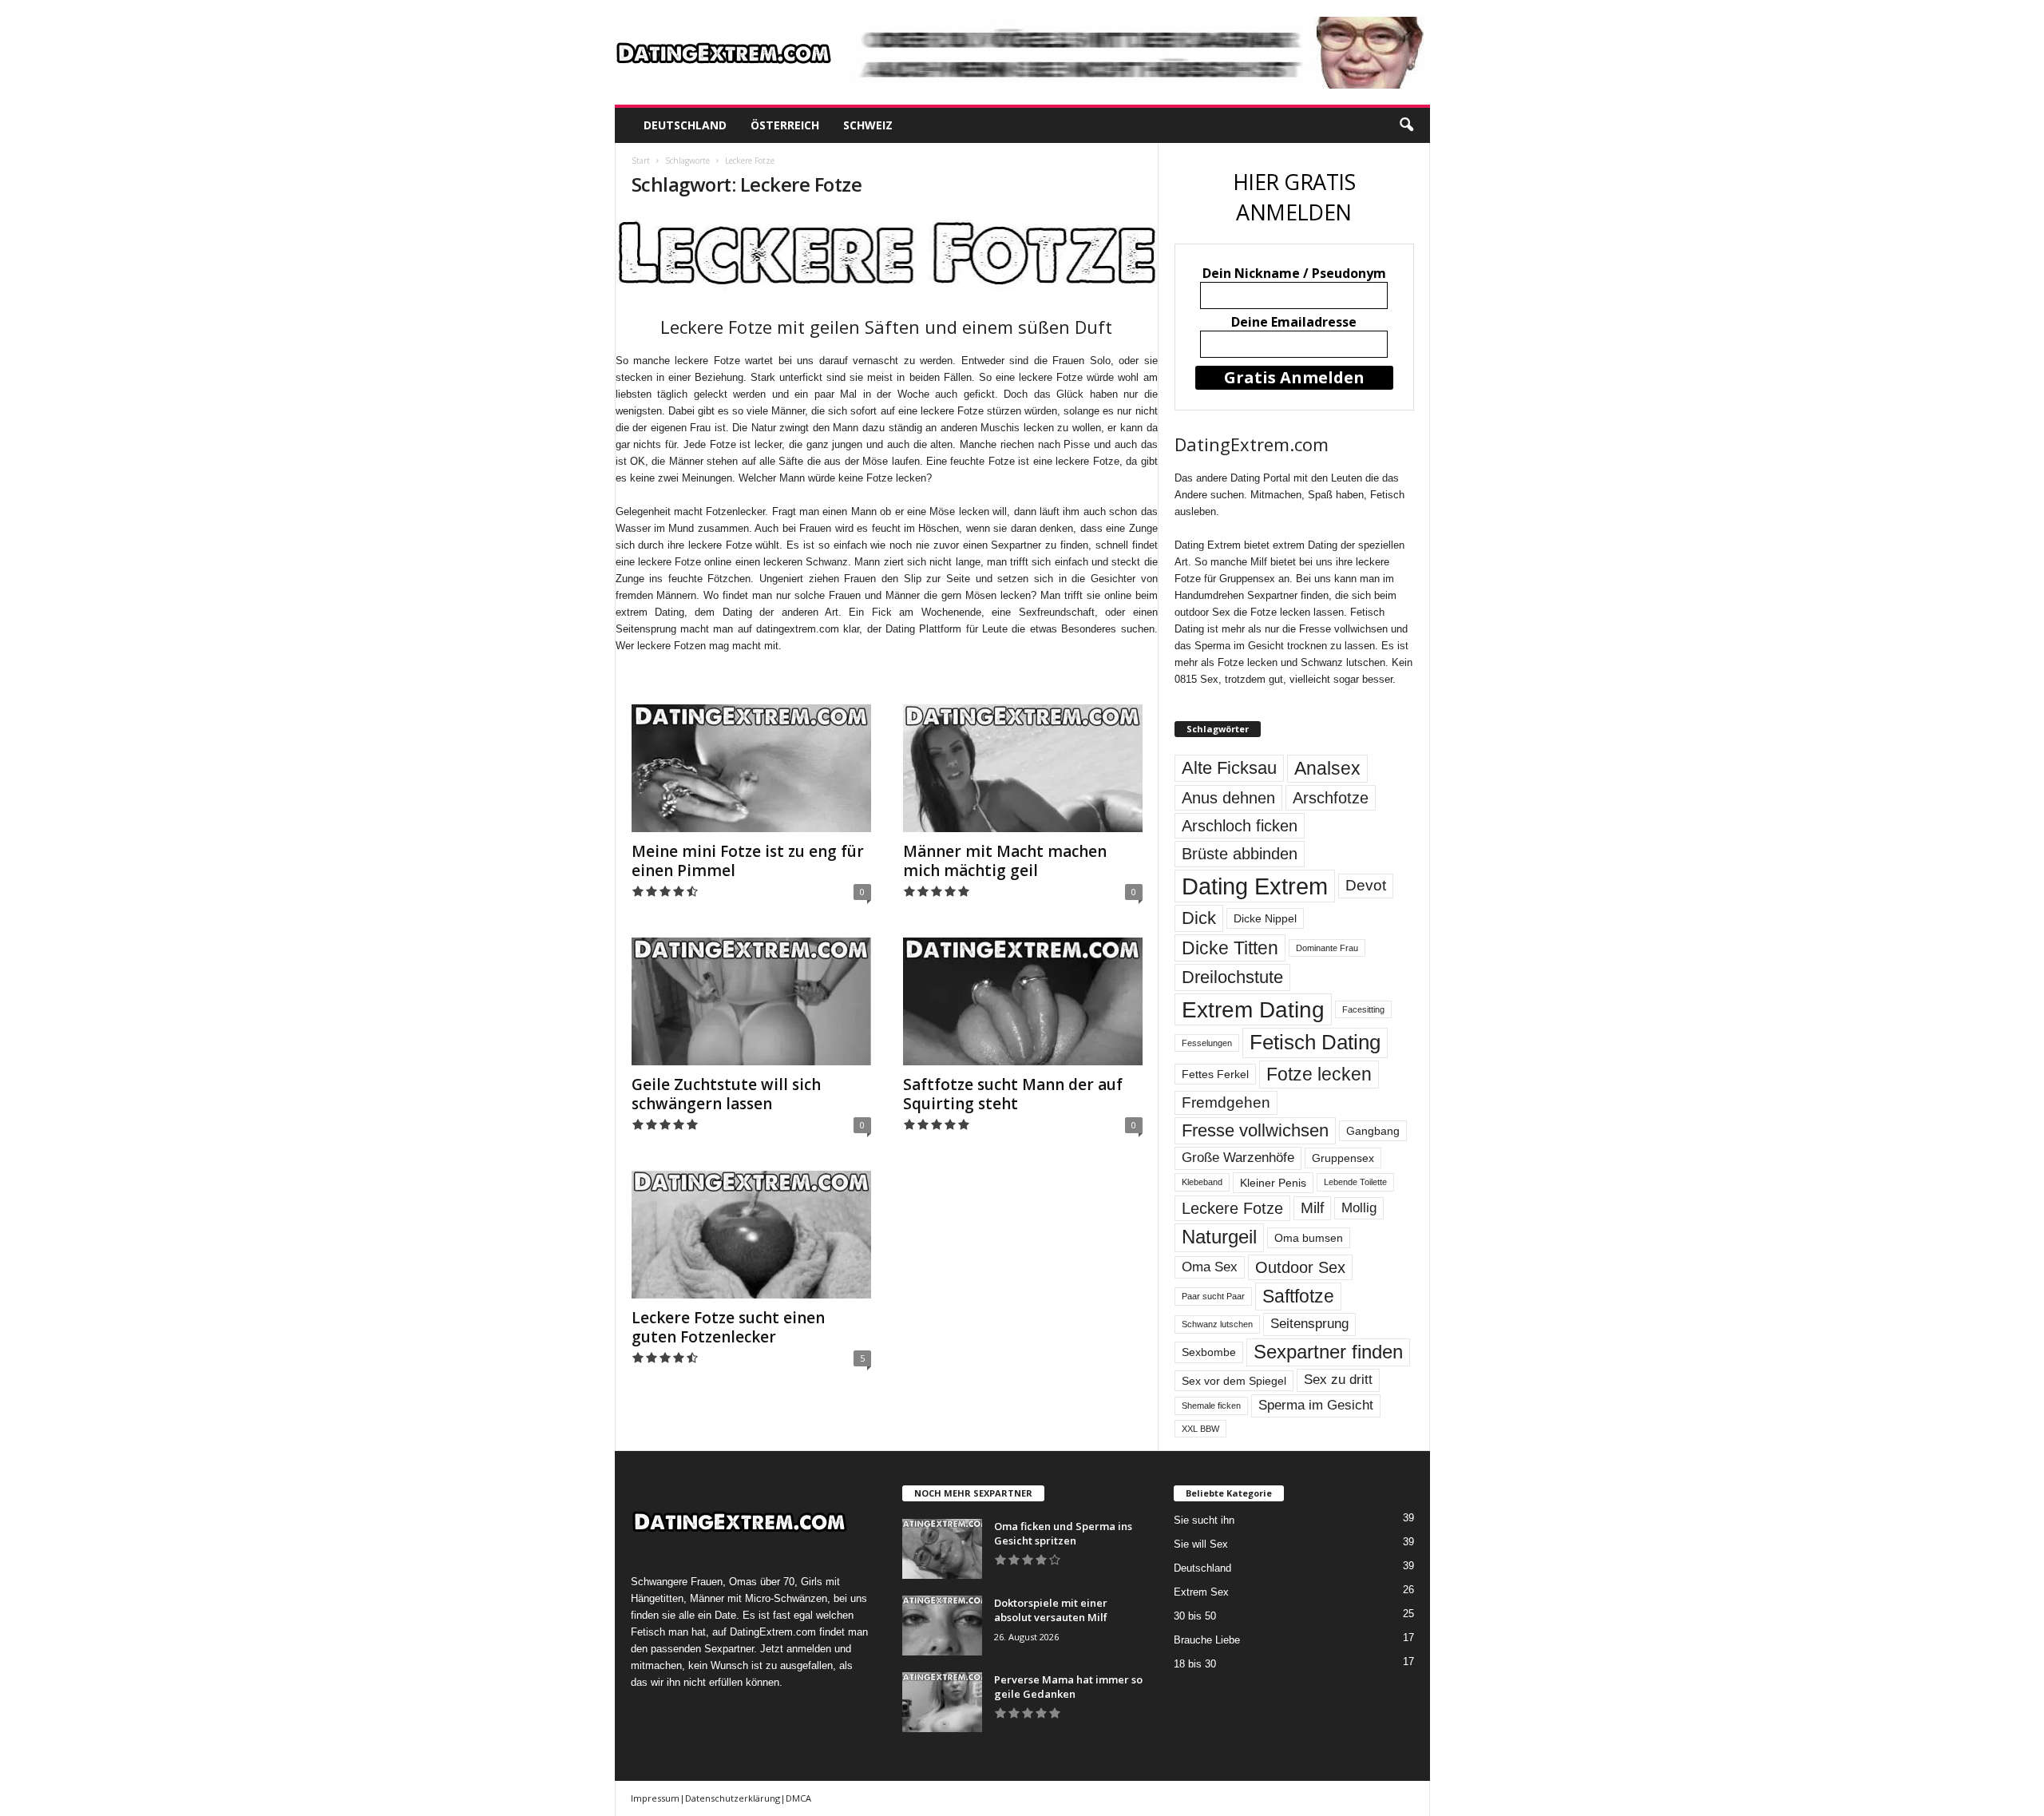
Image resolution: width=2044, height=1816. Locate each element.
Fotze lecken (1319, 1074)
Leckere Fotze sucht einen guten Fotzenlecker (728, 1327)
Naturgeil (1219, 1237)
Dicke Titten (1230, 948)
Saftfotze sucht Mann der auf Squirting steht (1013, 1094)
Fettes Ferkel (1215, 1074)
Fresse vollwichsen (1255, 1130)
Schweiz (868, 125)
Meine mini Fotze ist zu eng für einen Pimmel (748, 861)
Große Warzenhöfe (1238, 1158)
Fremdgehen (1226, 1102)
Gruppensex (1343, 1158)
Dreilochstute (1232, 977)
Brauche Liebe (1207, 1640)
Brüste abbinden (1240, 854)
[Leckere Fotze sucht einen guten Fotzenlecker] (751, 1235)
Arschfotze (1331, 798)
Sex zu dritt (1338, 1380)
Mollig (1359, 1208)
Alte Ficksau (1229, 768)
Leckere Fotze (1232, 1208)
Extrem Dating (1253, 1009)
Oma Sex (1210, 1267)
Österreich (785, 125)
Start (641, 161)
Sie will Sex (1201, 1544)
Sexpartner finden (1328, 1352)
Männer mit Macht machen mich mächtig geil (1005, 861)
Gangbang (1373, 1131)
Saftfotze (1298, 1296)
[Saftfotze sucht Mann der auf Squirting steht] (1023, 1001)
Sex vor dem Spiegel (1234, 1381)
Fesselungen (1207, 1043)
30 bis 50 (1195, 1616)
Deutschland (685, 125)
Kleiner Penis (1273, 1183)
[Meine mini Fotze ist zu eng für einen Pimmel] (751, 768)
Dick (1199, 918)
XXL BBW (1200, 1429)
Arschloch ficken (1240, 826)
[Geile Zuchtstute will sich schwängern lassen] (751, 1001)
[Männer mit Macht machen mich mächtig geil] (1023, 768)
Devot (1366, 885)
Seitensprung (1309, 1324)
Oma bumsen (1309, 1238)
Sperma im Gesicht (1316, 1405)
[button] (1406, 125)
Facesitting (1363, 1009)
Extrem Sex (1201, 1592)
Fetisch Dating (1315, 1042)
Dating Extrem (1255, 886)
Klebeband (1202, 1182)
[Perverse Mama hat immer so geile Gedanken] (942, 1702)
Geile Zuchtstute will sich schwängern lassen (726, 1094)
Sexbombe (1209, 1352)
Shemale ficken (1211, 1406)
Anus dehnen (1228, 798)
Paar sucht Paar (1213, 1296)
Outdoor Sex (1300, 1267)
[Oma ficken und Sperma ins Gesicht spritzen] (942, 1549)
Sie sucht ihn (1204, 1520)
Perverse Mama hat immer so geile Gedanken (1068, 1687)
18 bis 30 (1195, 1664)
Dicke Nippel (1265, 918)
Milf (1312, 1208)
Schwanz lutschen (1217, 1324)
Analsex (1327, 768)
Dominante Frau (1327, 948)
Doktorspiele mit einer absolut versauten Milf (1051, 1610)
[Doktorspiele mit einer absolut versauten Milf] (942, 1626)
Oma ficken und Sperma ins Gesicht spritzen (1063, 1533)
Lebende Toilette (1355, 1182)
